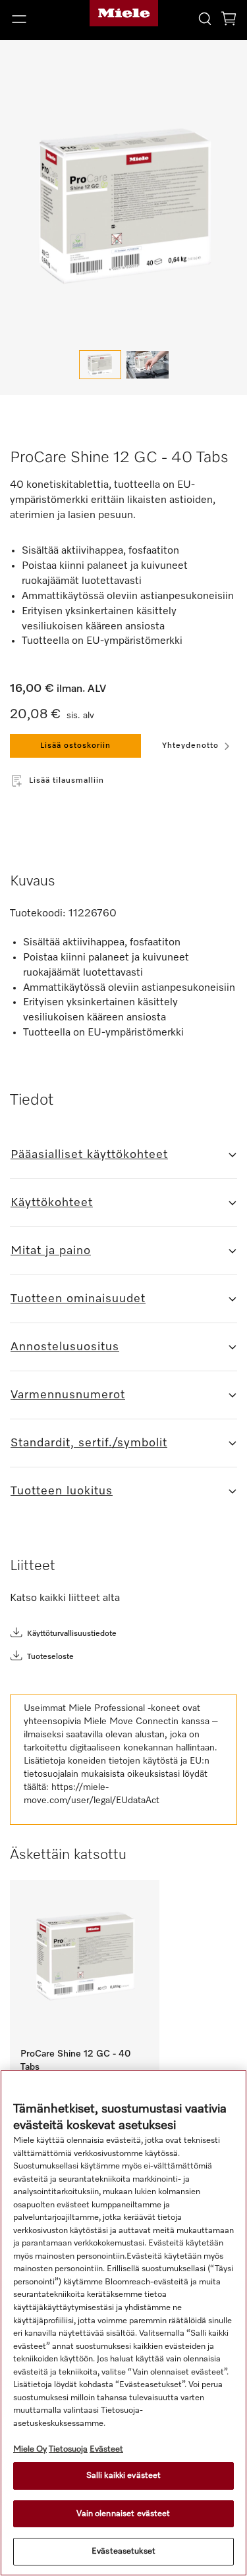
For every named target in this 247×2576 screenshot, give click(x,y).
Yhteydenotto (190, 746)
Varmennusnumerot (68, 1395)
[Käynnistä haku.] (205, 18)
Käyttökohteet (52, 1203)
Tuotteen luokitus (62, 1491)
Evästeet (106, 2449)
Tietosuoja (68, 2449)
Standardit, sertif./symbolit (89, 1443)
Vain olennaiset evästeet (123, 2514)
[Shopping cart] (229, 21)
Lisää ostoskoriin (75, 746)
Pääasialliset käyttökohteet (89, 1155)
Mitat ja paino (51, 1251)
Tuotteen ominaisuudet (78, 1299)
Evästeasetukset (123, 2551)
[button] (41, 19)
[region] (123, 2323)
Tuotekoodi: (38, 914)
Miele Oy (30, 2449)
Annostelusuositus (65, 1347)
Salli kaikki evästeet (124, 2476)
